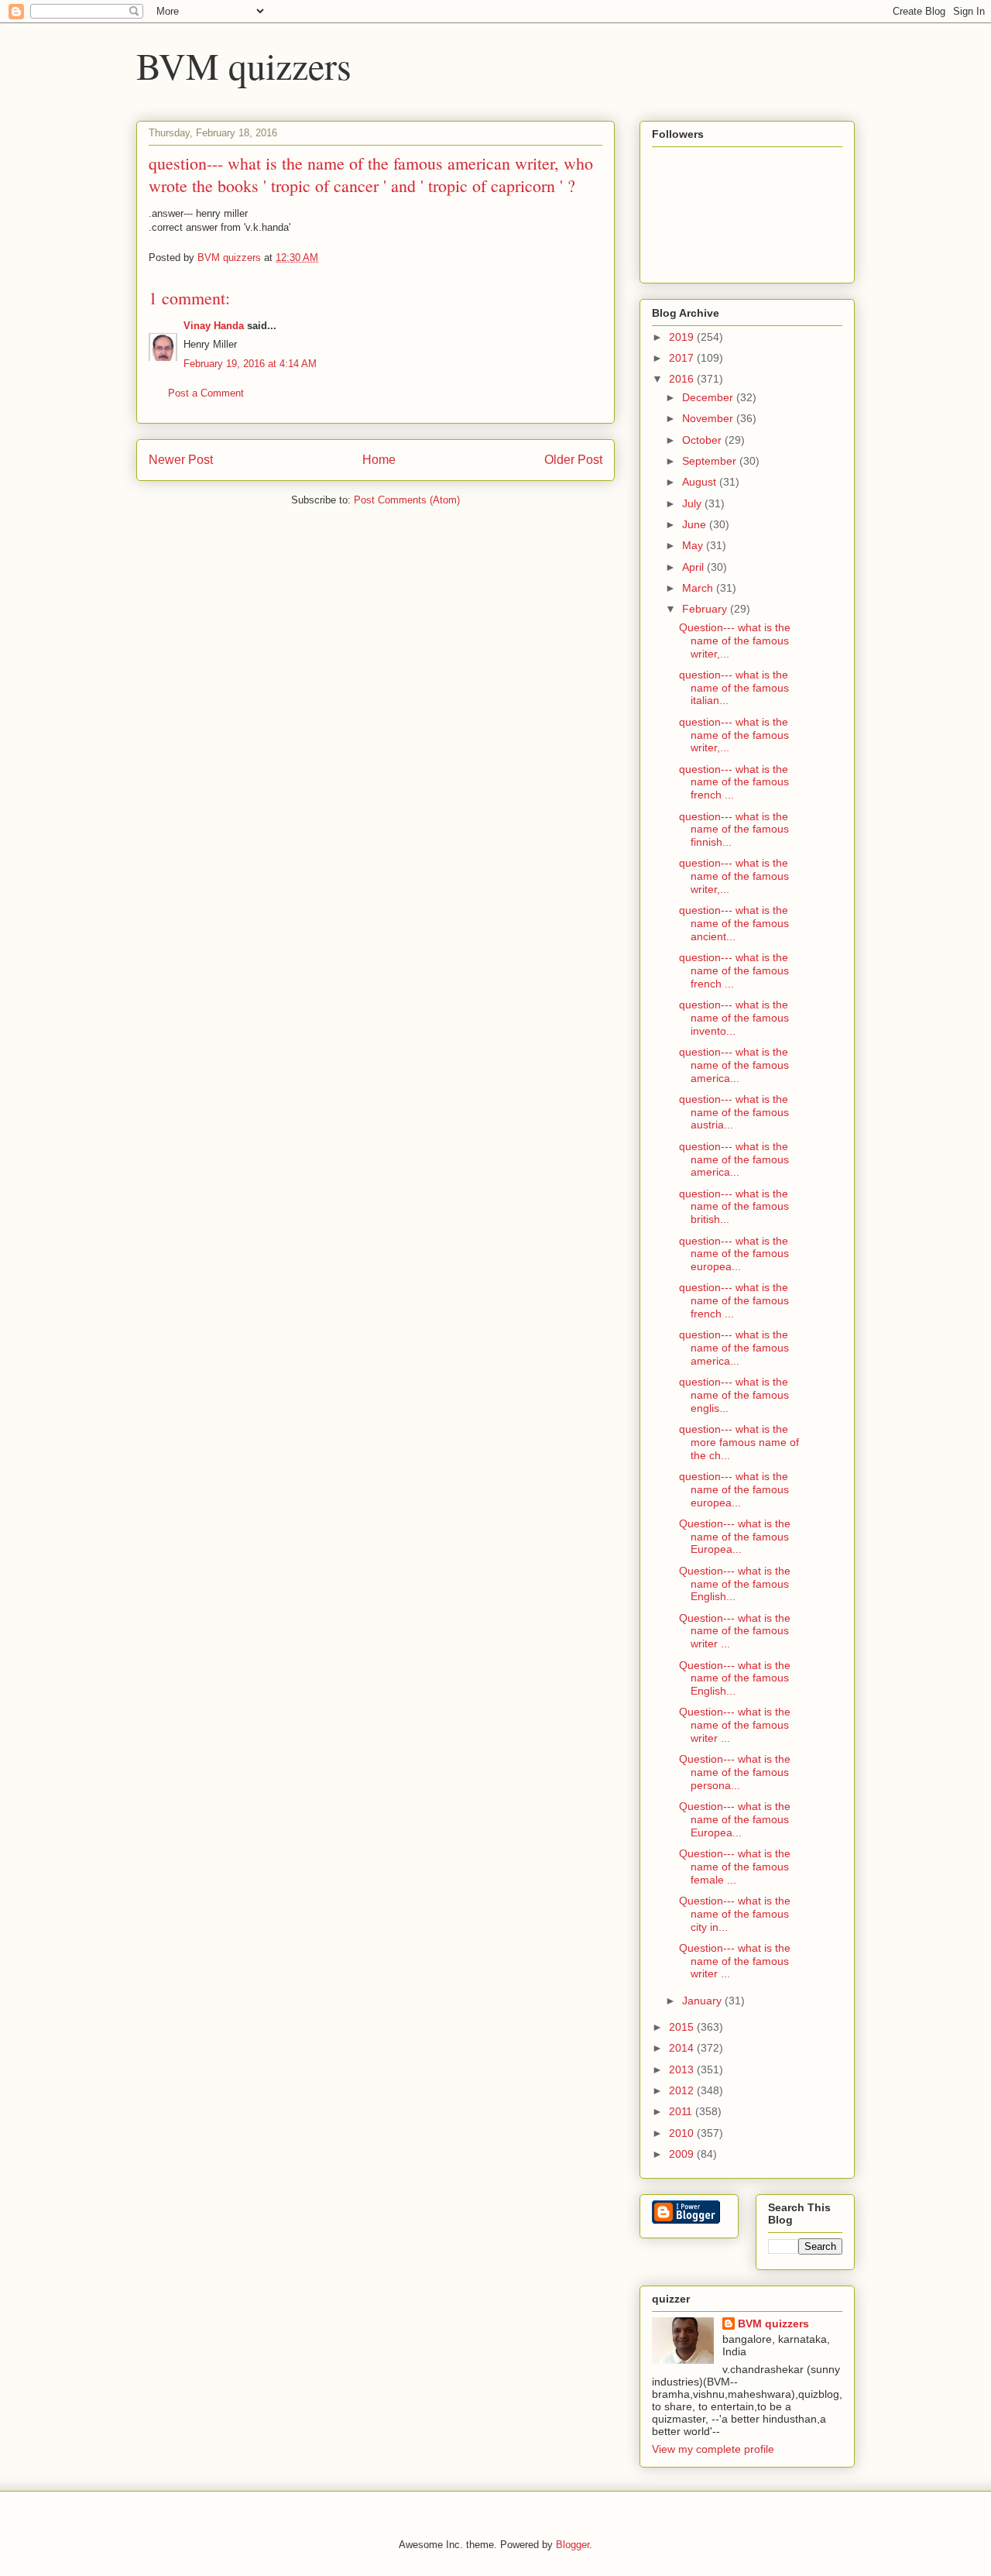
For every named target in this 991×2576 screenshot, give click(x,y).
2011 (682, 2111)
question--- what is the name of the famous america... (734, 1065)
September (711, 461)
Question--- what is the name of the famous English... (735, 1584)
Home (379, 460)
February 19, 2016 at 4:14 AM (250, 364)
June (696, 524)
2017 (683, 358)
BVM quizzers (244, 65)
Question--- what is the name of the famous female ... (735, 1867)
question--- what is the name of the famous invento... (734, 1018)
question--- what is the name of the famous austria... (734, 1112)
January (703, 2001)
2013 (683, 2069)
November (709, 418)
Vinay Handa (214, 326)
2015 (683, 2027)
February (706, 609)
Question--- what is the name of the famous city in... (735, 1914)
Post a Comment (206, 393)
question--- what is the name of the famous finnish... (734, 829)
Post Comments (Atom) (407, 500)
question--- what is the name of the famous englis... (734, 1395)
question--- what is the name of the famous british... (734, 1207)
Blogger (573, 2545)
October (703, 440)
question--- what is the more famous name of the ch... (739, 1442)
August (701, 482)
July (693, 503)
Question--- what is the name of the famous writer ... (735, 1631)
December (709, 397)
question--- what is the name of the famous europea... (734, 1254)
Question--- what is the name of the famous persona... (735, 1772)
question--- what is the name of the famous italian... (734, 688)
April (694, 567)
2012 (683, 2090)
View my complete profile (713, 2449)
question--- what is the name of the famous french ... (734, 782)
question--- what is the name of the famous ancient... (734, 923)
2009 (683, 2154)
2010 (683, 2133)
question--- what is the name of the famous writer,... (734, 735)
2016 (683, 379)
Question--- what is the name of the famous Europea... (735, 1537)
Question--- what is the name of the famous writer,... (735, 641)
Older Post (573, 460)
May (694, 545)
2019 (683, 337)
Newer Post (181, 460)
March (699, 588)
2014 (683, 2048)
